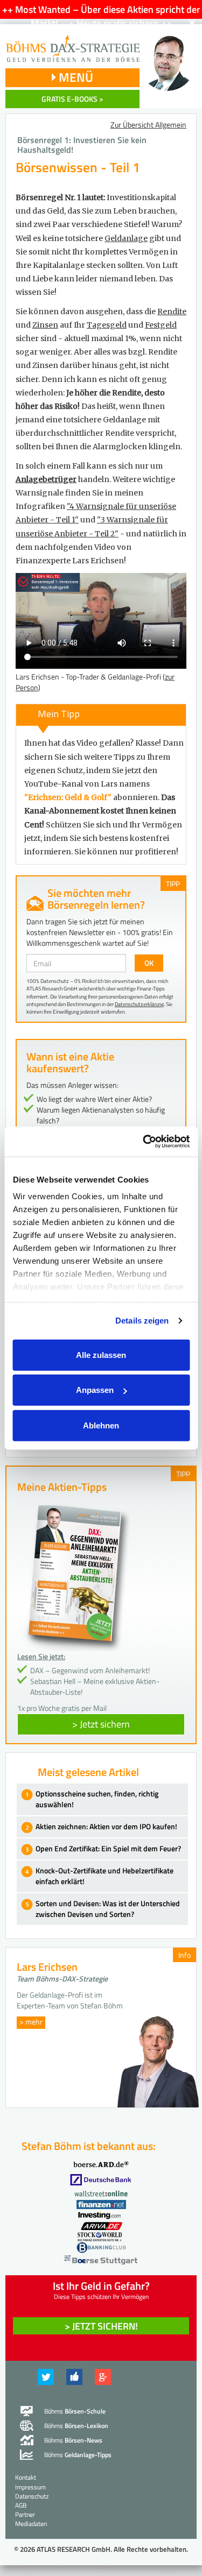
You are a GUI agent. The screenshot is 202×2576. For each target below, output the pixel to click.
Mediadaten (31, 2524)
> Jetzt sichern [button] (101, 1724)
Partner (25, 2514)
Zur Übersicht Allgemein (148, 125)
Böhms (75, 2411)
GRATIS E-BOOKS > (72, 99)
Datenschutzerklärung (139, 1004)
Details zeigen (142, 1321)
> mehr (31, 2022)
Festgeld (161, 325)
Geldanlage (126, 238)
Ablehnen (101, 1425)
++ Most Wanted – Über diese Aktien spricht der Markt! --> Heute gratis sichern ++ (101, 16)
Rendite (172, 312)
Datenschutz (32, 2496)
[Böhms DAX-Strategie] (72, 43)
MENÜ (75, 77)
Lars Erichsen (47, 1967)
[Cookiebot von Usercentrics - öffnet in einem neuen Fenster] (144, 1142)
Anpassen (95, 1390)
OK (149, 963)
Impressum (30, 2487)
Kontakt (26, 2477)
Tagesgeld (107, 325)
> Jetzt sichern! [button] (101, 2326)
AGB (21, 2505)
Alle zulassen (101, 1354)
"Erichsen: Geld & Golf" (68, 797)
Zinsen (45, 325)
